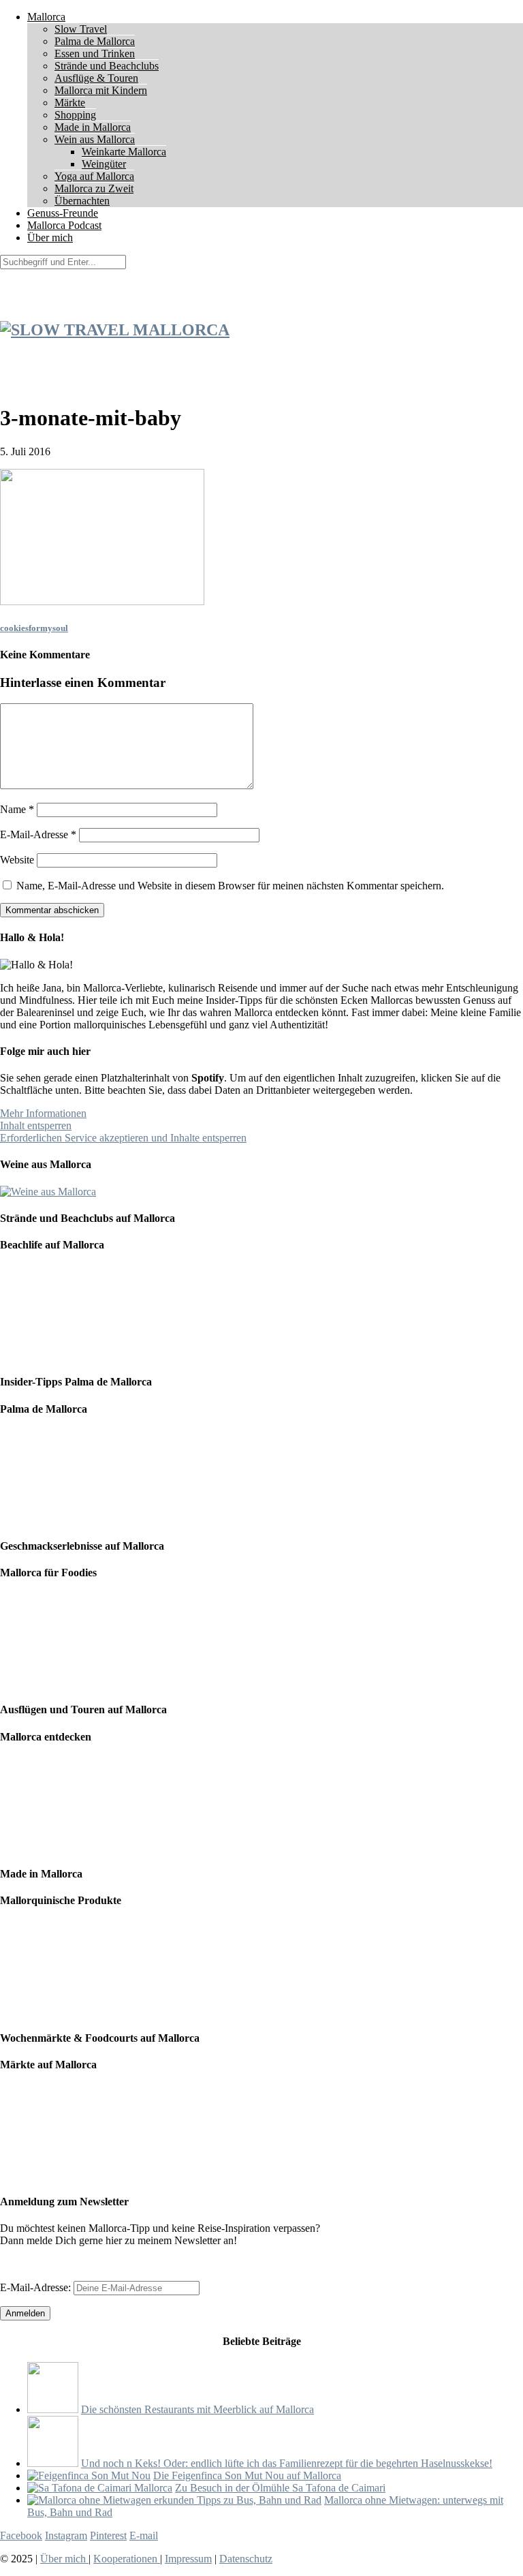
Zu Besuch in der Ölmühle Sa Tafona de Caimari (280, 2488)
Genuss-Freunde (63, 213)
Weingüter (104, 164)
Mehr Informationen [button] (43, 1113)
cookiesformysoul (34, 628)
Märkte (70, 103)
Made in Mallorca (93, 127)
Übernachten (82, 201)
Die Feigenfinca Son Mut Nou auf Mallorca (247, 2475)
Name (17, 809)
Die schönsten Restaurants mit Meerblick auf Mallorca (197, 2409)
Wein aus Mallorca (95, 139)
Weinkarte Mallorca (124, 152)
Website (17, 860)
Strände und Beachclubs (107, 66)
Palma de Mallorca (95, 41)
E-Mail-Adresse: (37, 2287)
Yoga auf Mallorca (94, 176)
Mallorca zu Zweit (94, 188)
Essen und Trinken (95, 53)
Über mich (50, 237)
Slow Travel (81, 29)
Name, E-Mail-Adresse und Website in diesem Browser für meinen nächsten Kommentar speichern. (230, 886)
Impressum (188, 2559)
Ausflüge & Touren (96, 78)
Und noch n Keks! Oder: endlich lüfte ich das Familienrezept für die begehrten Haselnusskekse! (287, 2463)
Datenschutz (246, 2559)
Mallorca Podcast (64, 225)
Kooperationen (127, 2559)
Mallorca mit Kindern (101, 90)
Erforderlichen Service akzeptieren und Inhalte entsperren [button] (123, 1138)
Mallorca (46, 17)
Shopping (75, 115)
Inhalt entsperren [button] (36, 1125)
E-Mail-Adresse (38, 834)
